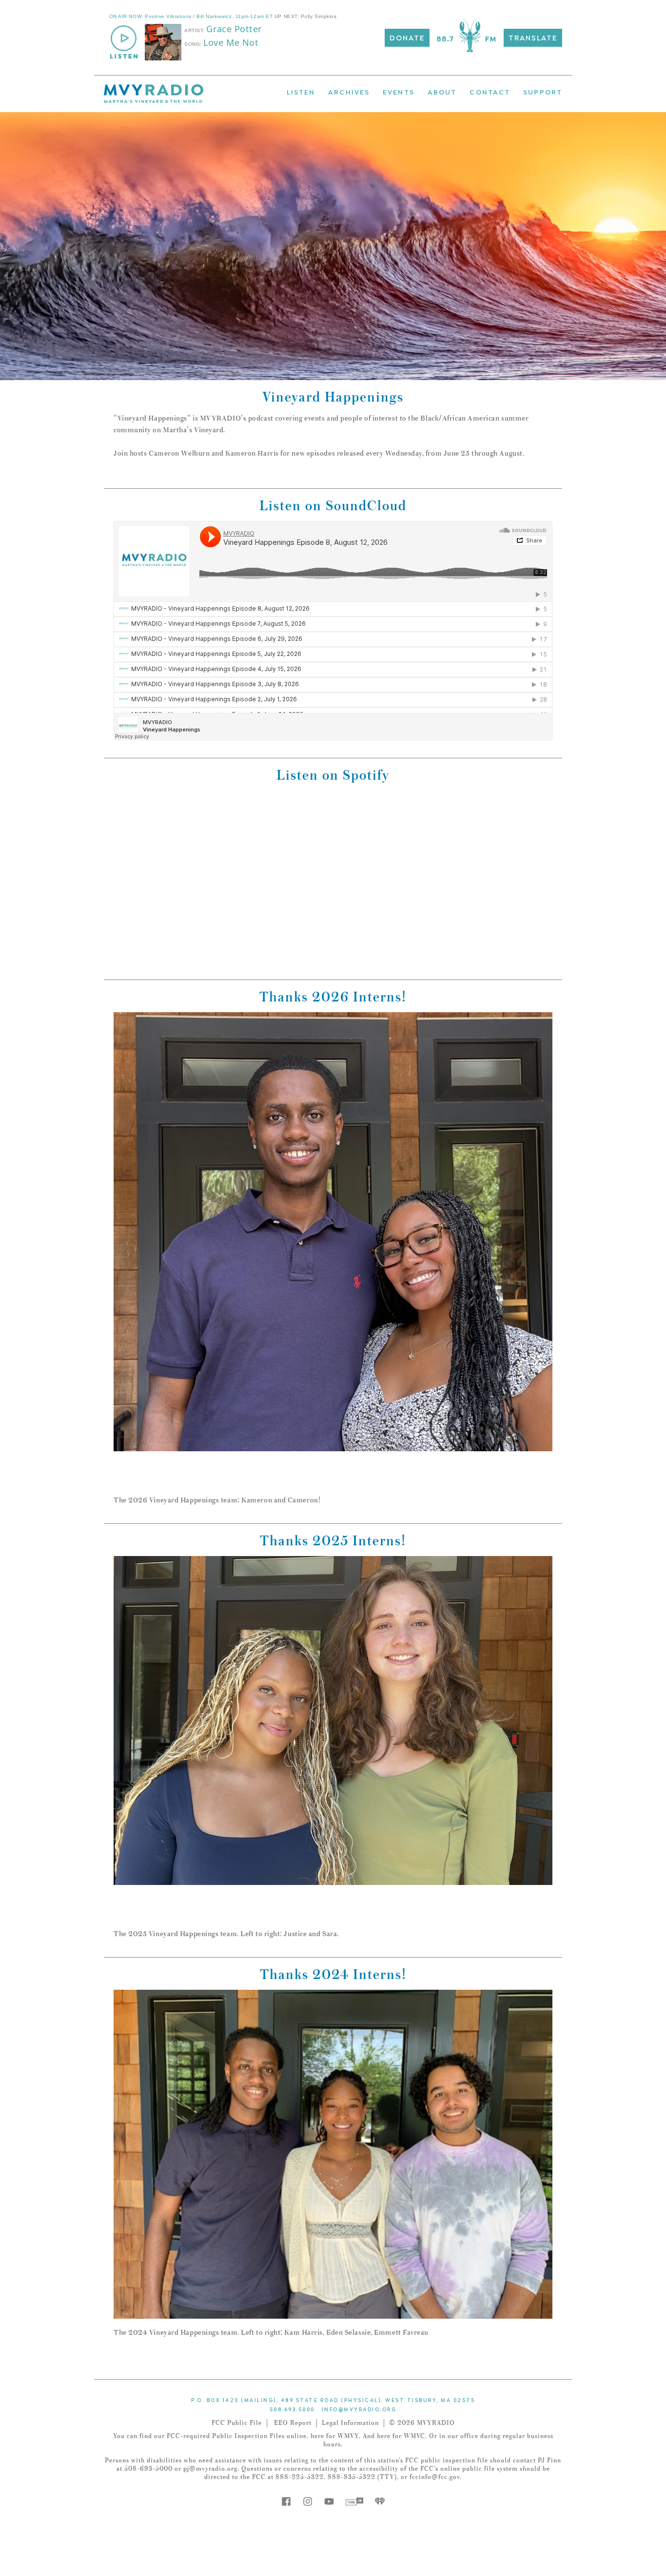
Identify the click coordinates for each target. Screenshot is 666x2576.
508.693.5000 (292, 2409)
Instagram (308, 2501)
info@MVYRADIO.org (359, 2409)
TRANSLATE (533, 37)
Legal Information (350, 2423)
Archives (349, 91)
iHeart (380, 2501)
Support (543, 91)
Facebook (286, 2501)
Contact (490, 91)
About (442, 91)
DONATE (407, 37)
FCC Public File (237, 2423)
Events (399, 91)
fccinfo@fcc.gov (435, 2477)
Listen (301, 91)
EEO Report (293, 2423)
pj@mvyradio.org (210, 2469)
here (317, 2436)
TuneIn (354, 2501)
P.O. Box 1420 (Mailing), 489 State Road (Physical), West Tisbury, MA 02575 (333, 2400)
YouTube (329, 2501)
